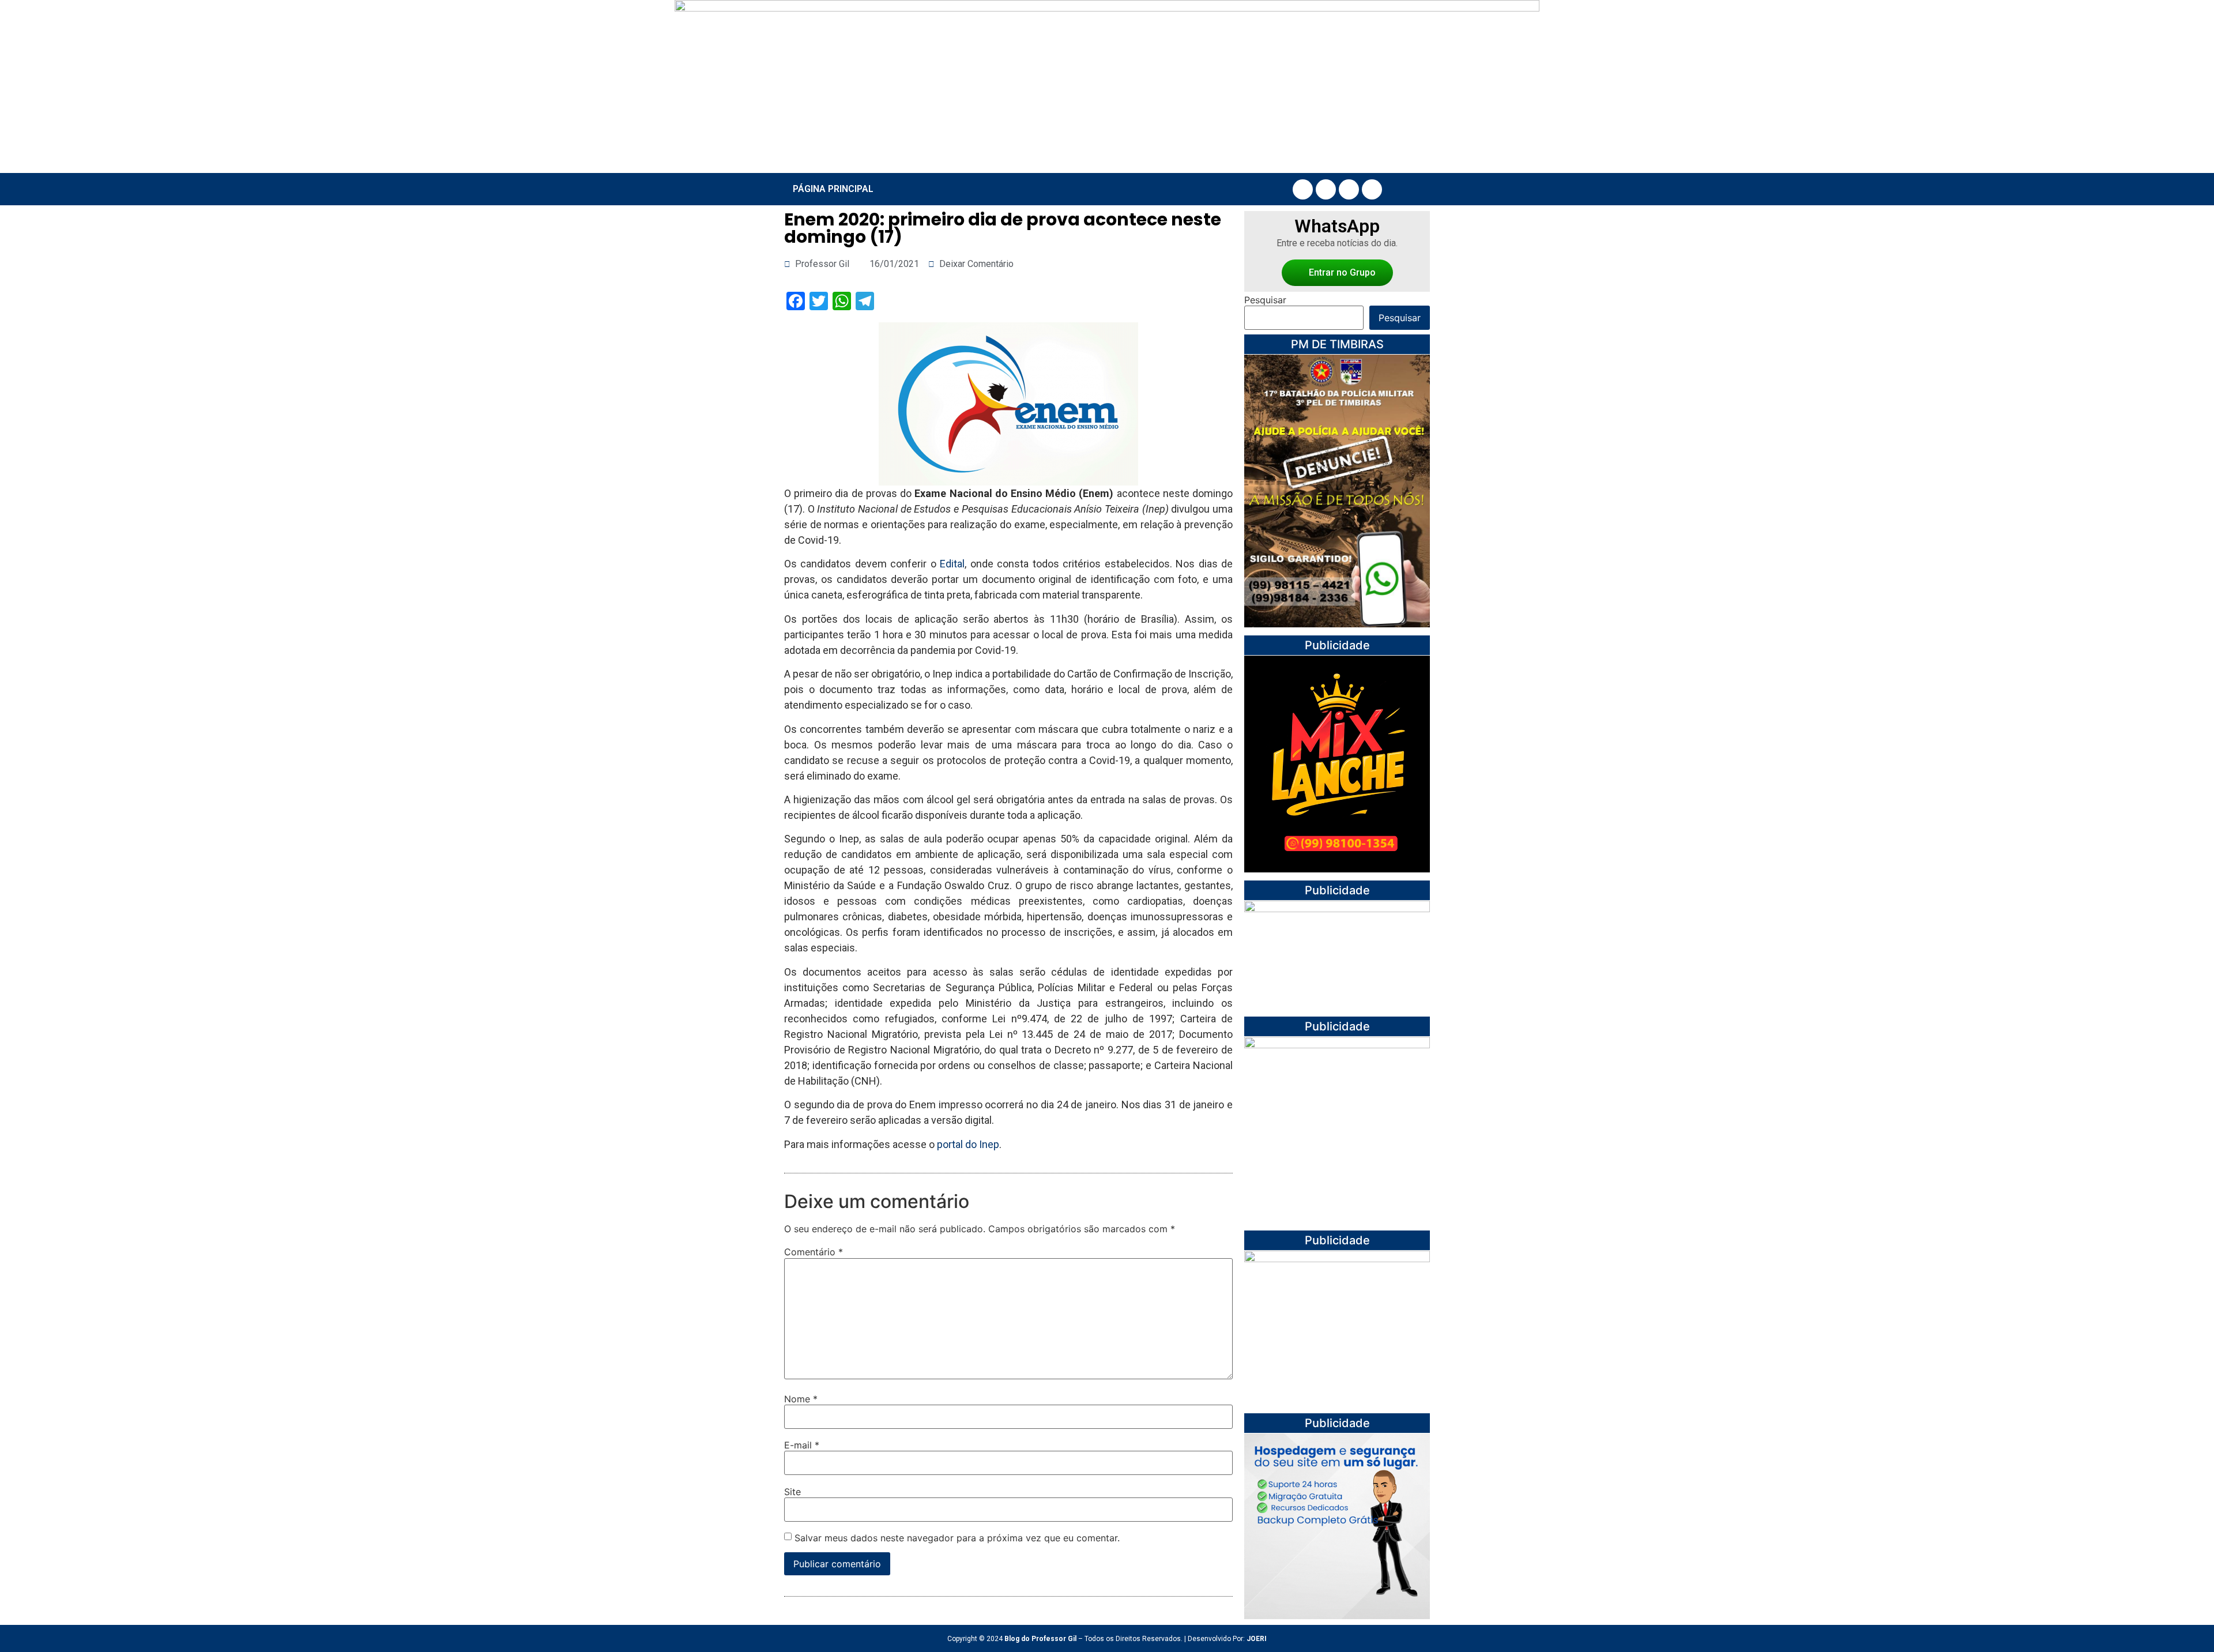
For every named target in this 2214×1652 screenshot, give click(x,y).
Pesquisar (1265, 300)
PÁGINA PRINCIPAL (833, 189)
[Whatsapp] (1372, 189)
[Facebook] (1303, 189)
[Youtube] (1349, 189)
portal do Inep (968, 1144)
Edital (952, 564)
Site (792, 1492)
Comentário (814, 1252)
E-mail (802, 1445)
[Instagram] (1326, 189)
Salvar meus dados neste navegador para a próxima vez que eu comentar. (957, 1538)
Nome (801, 1399)
